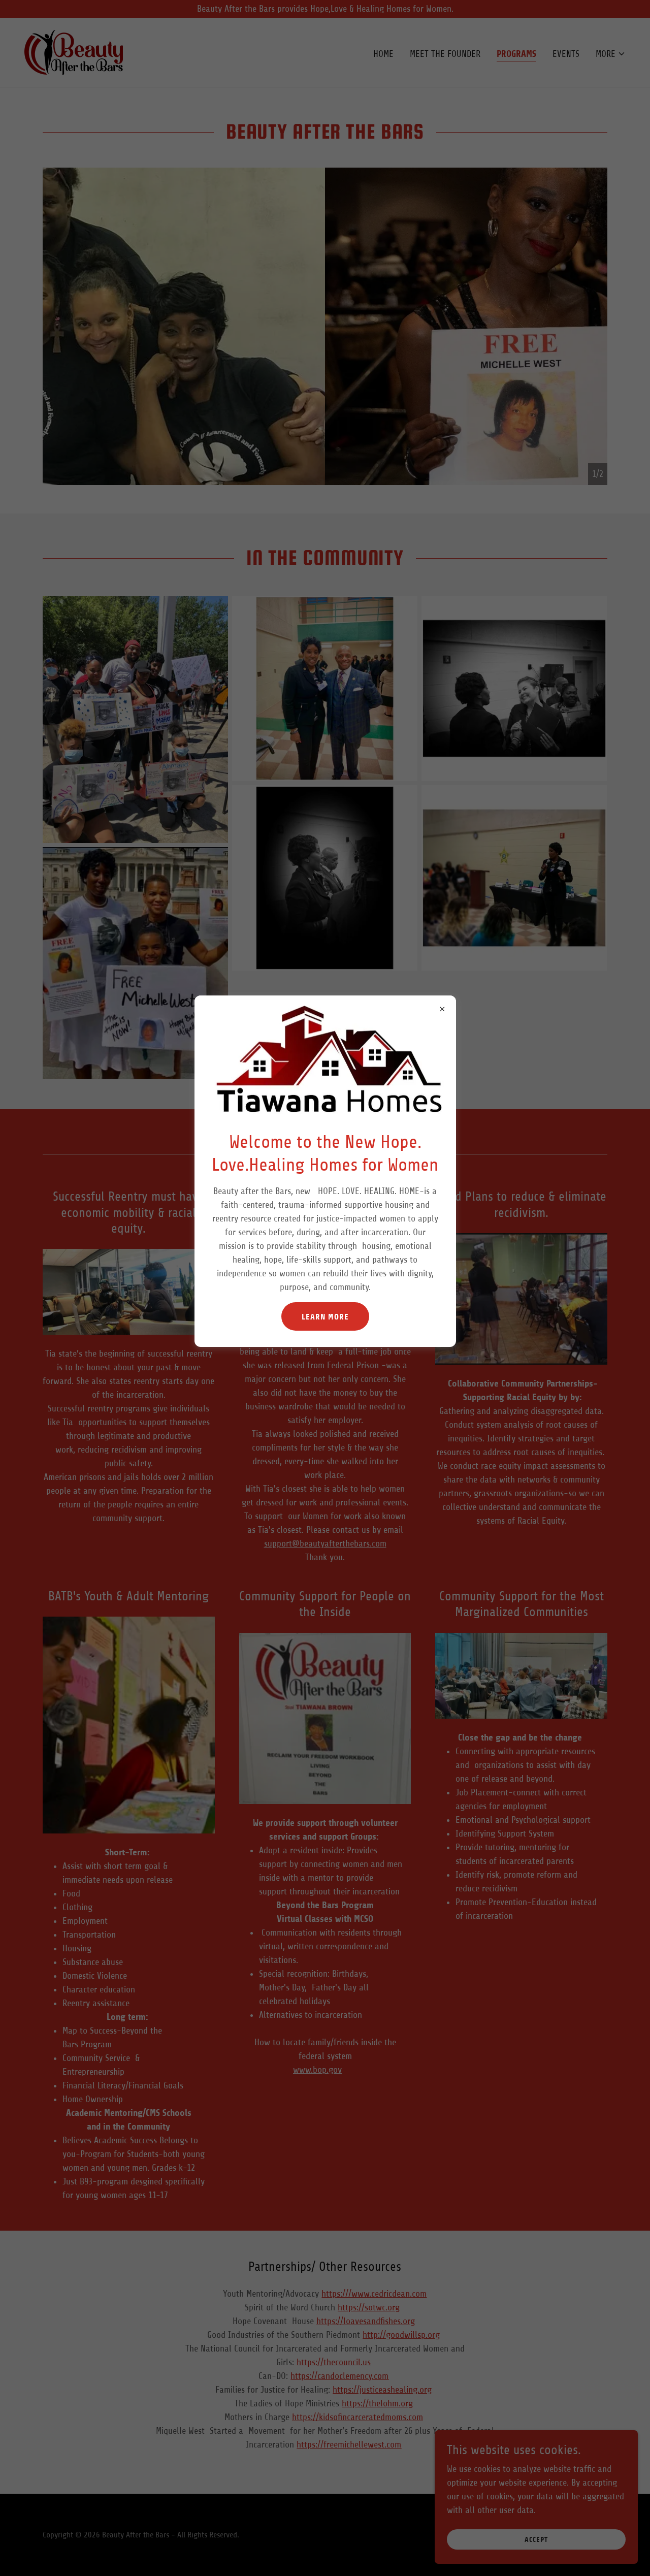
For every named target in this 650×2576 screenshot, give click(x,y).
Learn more (325, 1317)
